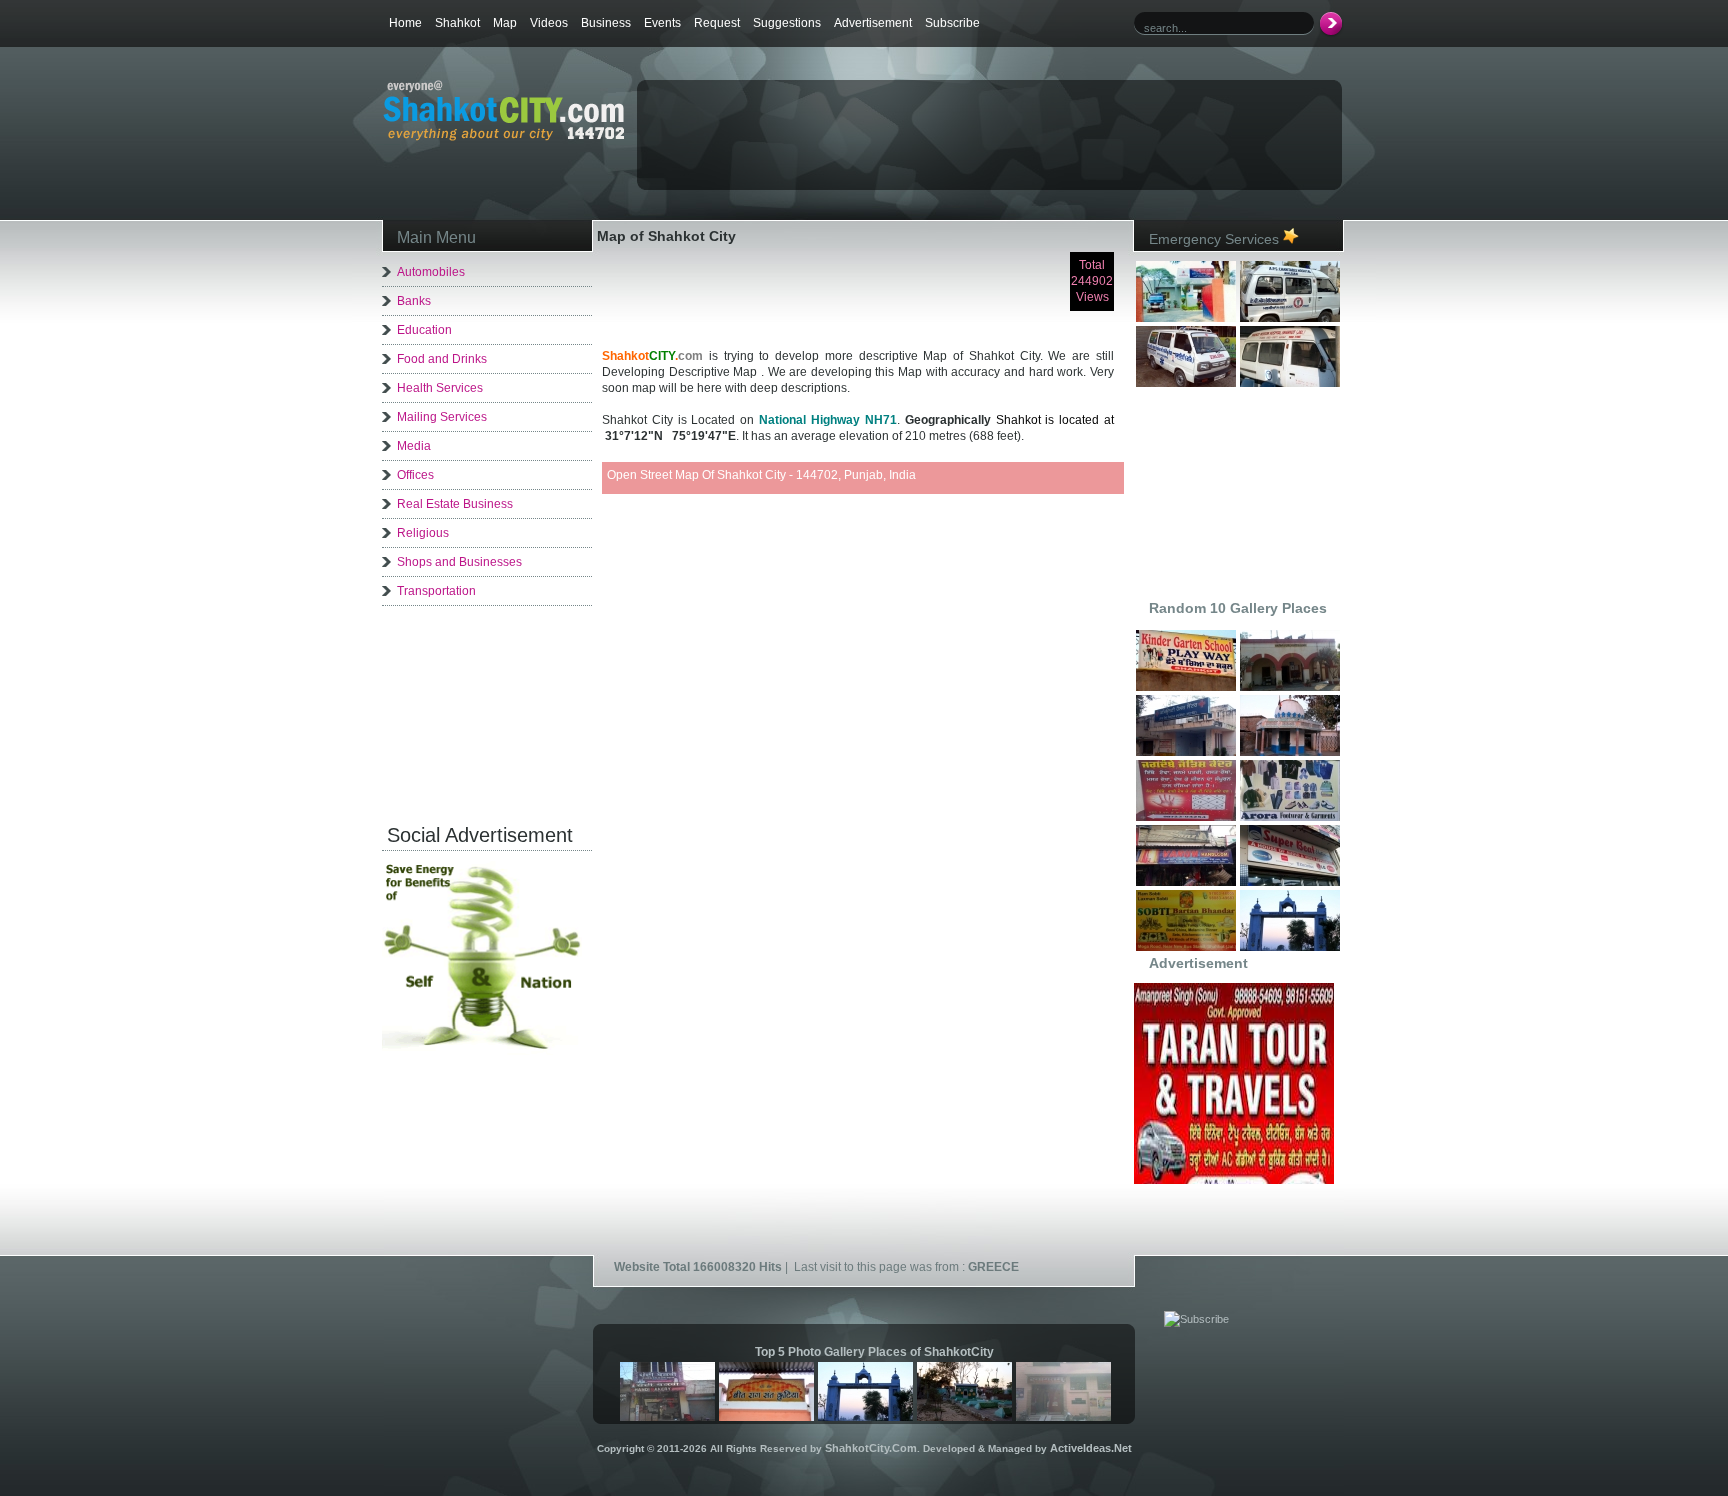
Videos (549, 23)
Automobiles (431, 272)
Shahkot (457, 23)
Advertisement (873, 23)
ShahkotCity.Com (871, 1448)
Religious (423, 533)
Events (662, 23)
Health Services (440, 388)
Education (424, 330)
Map (505, 23)
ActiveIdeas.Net (1091, 1448)
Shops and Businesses (459, 562)
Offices (415, 475)
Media (414, 446)
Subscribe (952, 23)
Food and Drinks (442, 359)
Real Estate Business (455, 504)
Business (606, 23)
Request (717, 23)
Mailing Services (442, 417)
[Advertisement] (873, 116)
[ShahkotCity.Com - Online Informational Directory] (503, 137)
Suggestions (787, 23)
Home (405, 23)
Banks (414, 301)
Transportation (436, 591)
